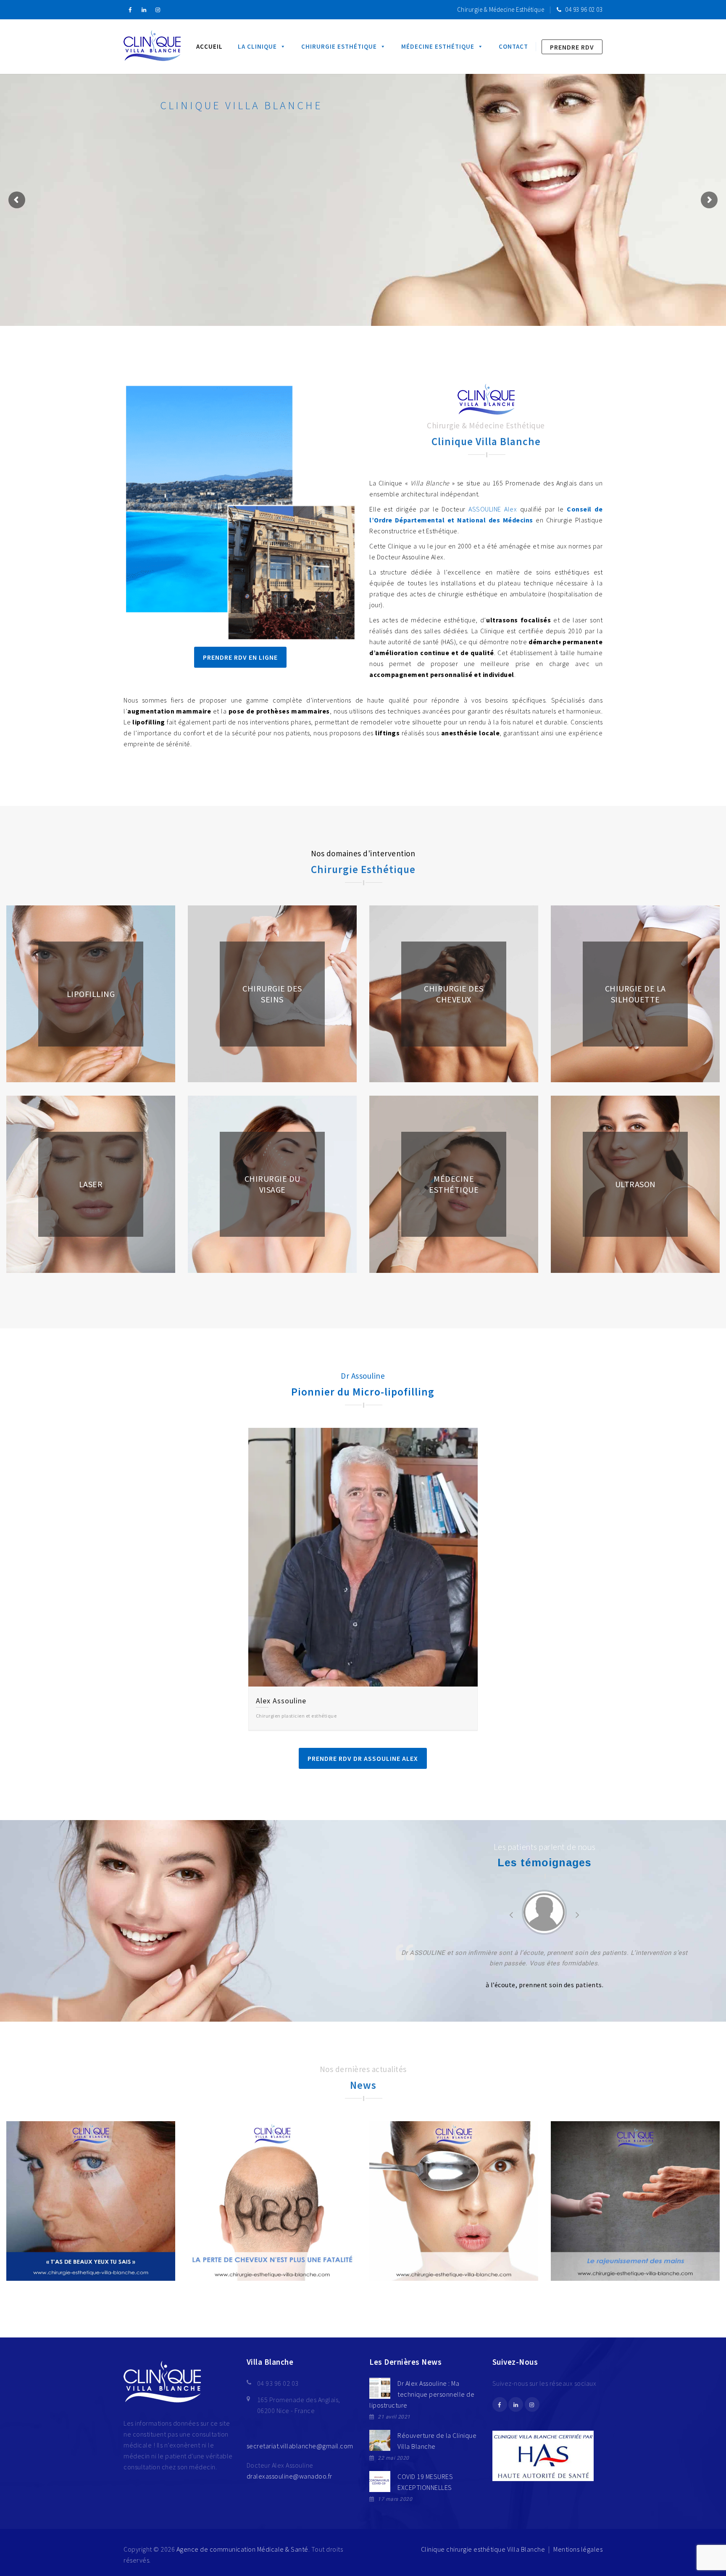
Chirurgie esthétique (339, 46)
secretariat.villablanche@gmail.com (300, 2446)
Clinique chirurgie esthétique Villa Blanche (483, 2549)
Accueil (209, 46)
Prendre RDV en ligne (240, 657)
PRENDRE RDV (572, 47)
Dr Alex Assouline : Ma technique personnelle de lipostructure (422, 2394)
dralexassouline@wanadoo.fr (289, 2476)
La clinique (257, 46)
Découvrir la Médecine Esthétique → (235, 248)
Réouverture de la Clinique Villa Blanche (437, 2441)
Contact (513, 46)
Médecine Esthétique (438, 46)
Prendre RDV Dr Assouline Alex (363, 1758)
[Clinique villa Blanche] (152, 47)
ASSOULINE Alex (493, 509)
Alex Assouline (281, 1701)
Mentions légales (578, 2549)
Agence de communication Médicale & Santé (242, 2549)
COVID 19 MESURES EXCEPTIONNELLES (425, 2482)
